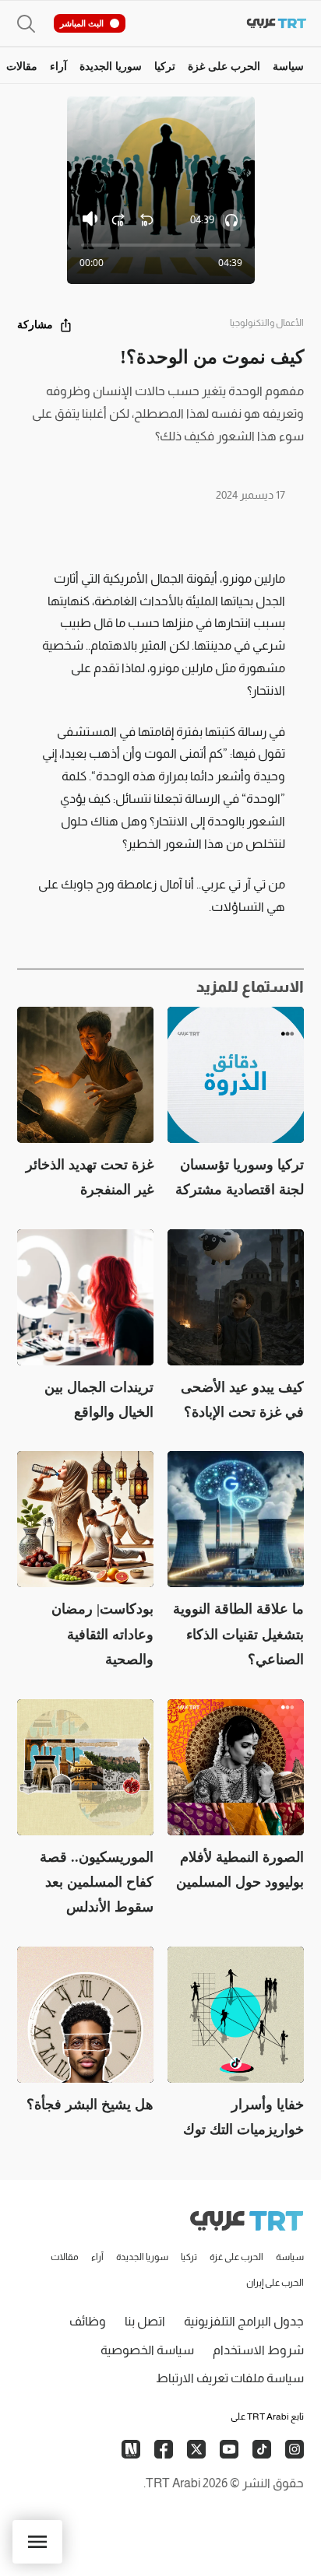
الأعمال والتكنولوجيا (267, 323)
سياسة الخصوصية (147, 2350)
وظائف (88, 2321)
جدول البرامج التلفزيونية (244, 2321)
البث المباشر (82, 23)
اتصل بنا (145, 2321)
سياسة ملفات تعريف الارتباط (230, 2378)
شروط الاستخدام (258, 2350)
